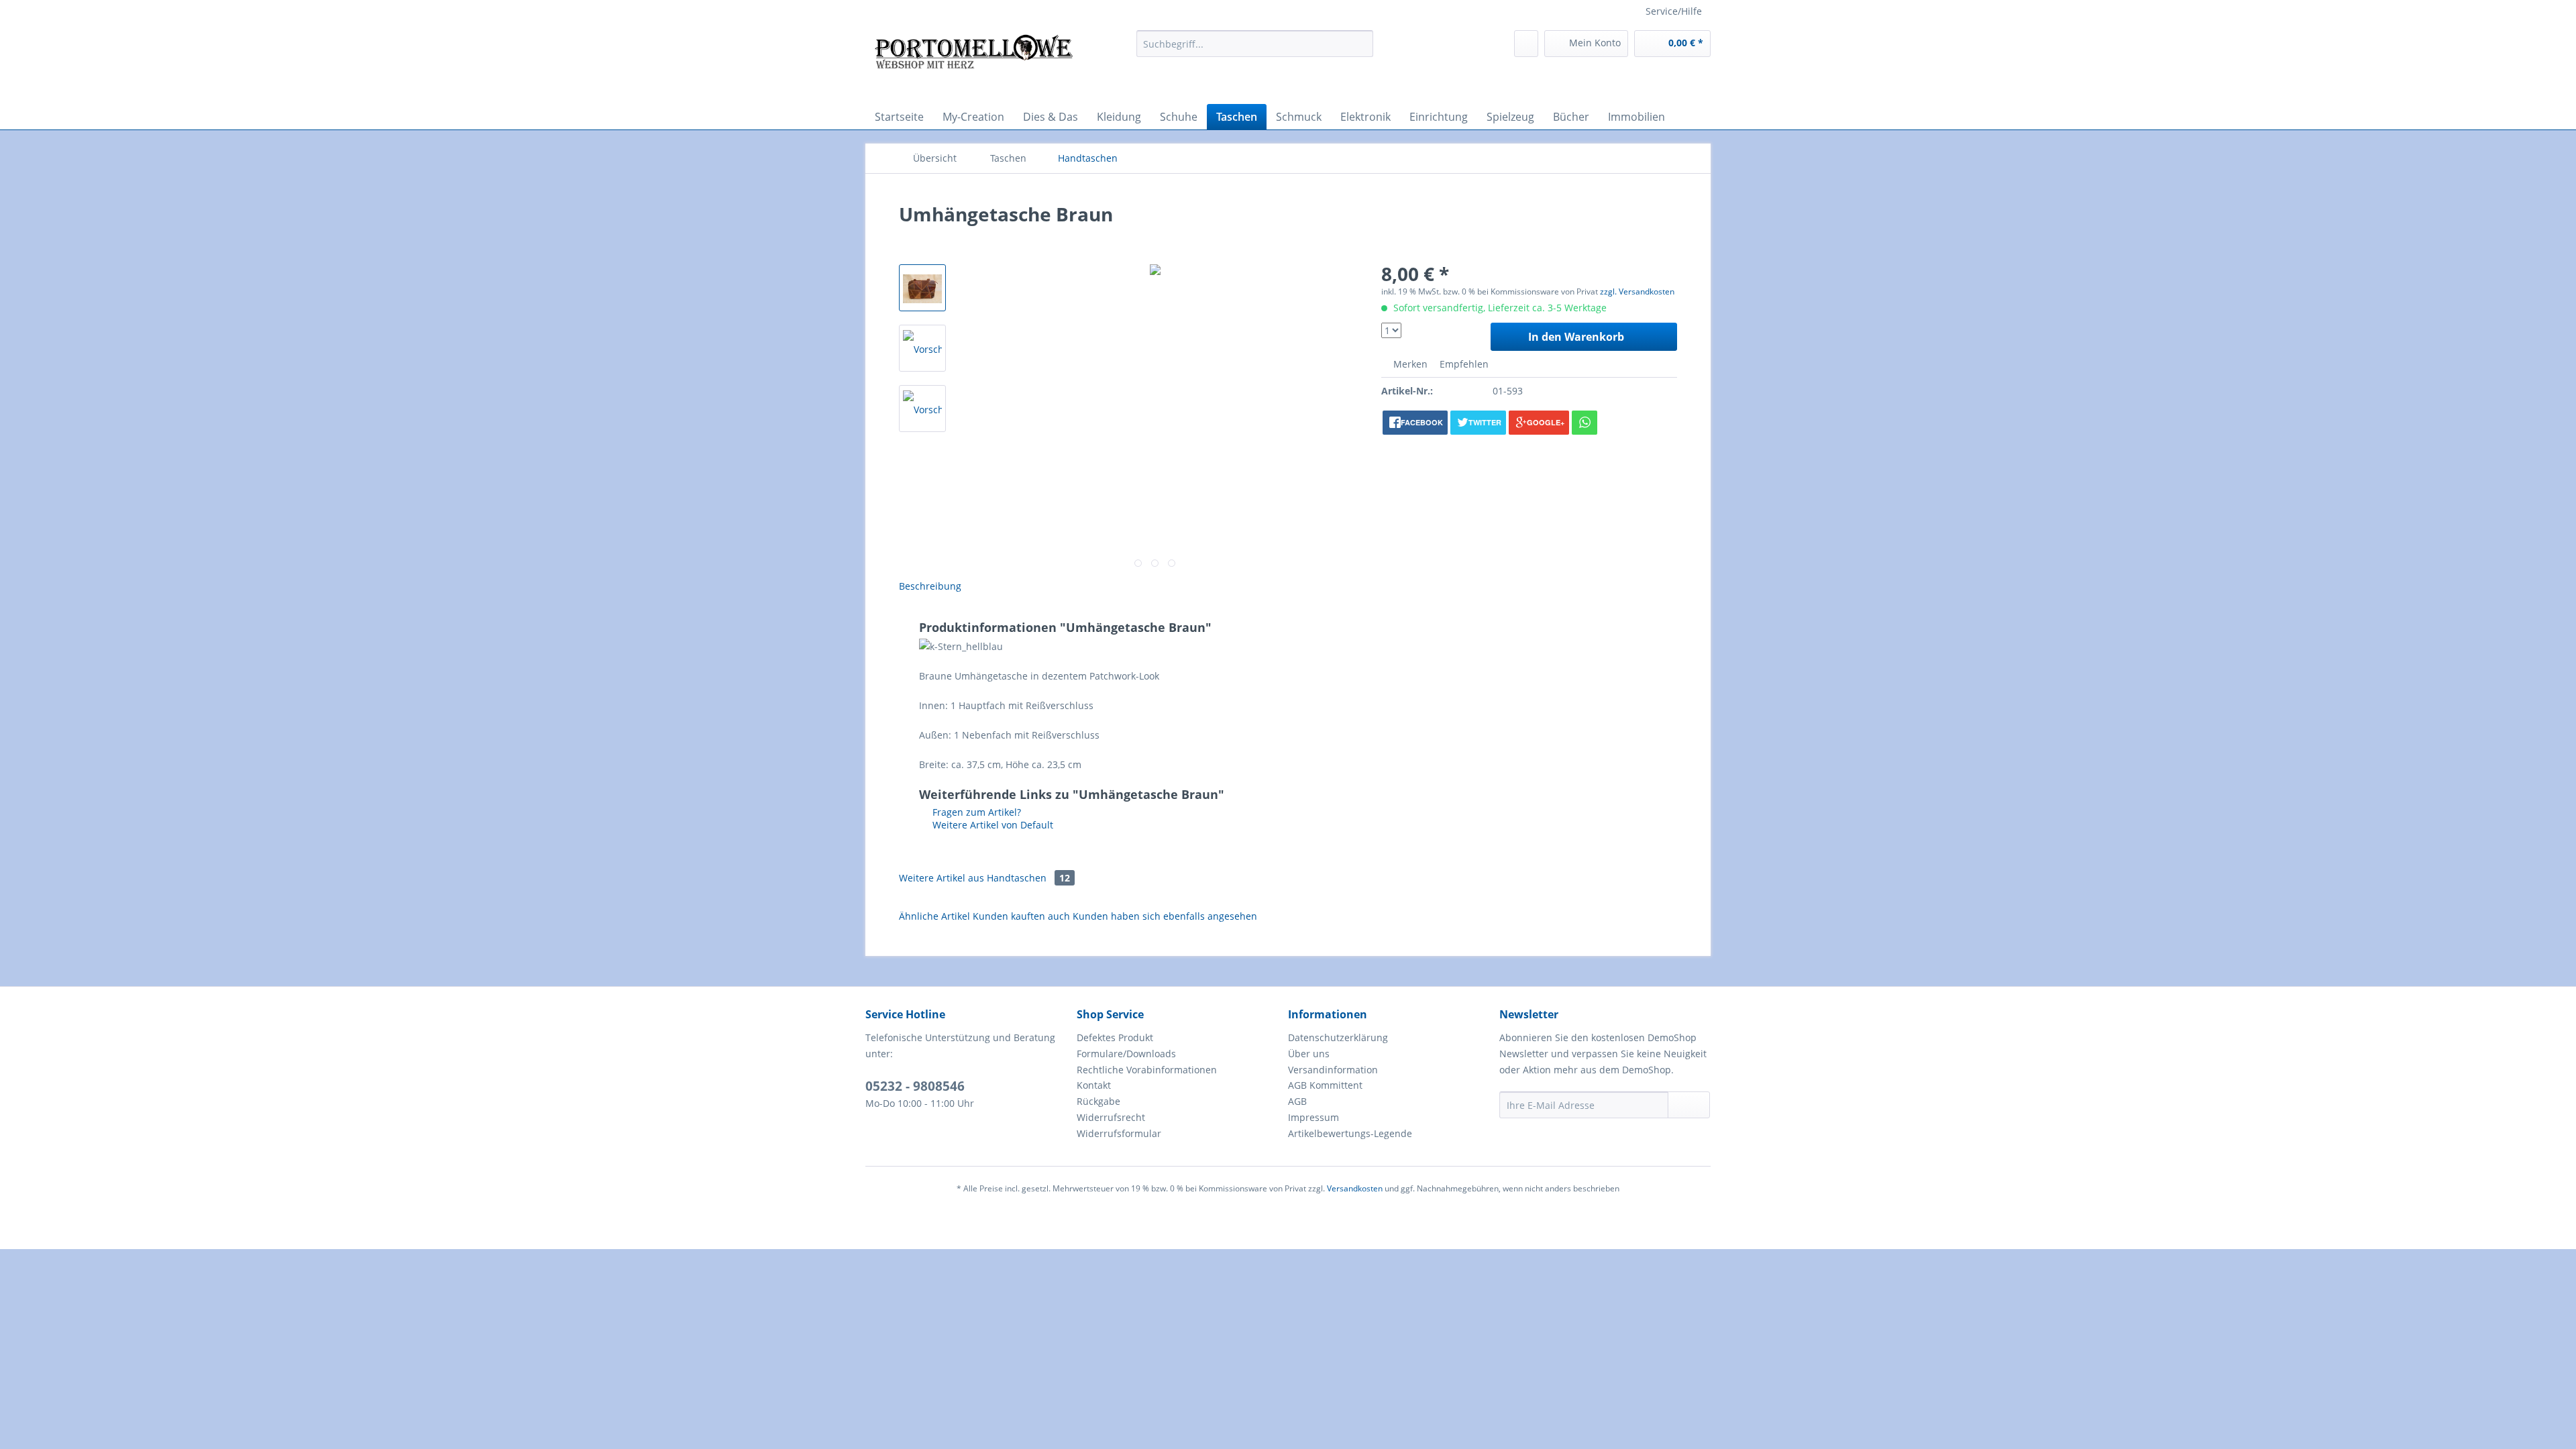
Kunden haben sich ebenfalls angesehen (1165, 916)
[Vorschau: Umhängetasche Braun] (922, 288)
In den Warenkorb (1576, 337)
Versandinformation (1333, 1070)
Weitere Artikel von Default (991, 825)
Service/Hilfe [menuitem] (1674, 11)
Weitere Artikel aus (984, 878)
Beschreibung (930, 586)
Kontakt (1094, 1085)
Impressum (1313, 1117)
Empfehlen (1463, 364)
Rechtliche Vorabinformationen (1147, 1070)
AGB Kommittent (1325, 1085)
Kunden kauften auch (1021, 916)
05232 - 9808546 (915, 1086)
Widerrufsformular (1119, 1133)
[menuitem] (1255, 44)
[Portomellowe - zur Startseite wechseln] (973, 64)
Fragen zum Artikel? (975, 812)
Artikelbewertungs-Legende (1350, 1133)
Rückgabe (1098, 1101)
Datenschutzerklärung (1338, 1037)
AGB (1297, 1101)
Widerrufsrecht (1111, 1117)
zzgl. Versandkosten (1637, 291)
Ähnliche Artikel (934, 916)
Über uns (1309, 1054)
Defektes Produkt (1115, 1037)
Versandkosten (1355, 1188)
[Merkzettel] (1526, 44)
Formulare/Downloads (1126, 1054)
